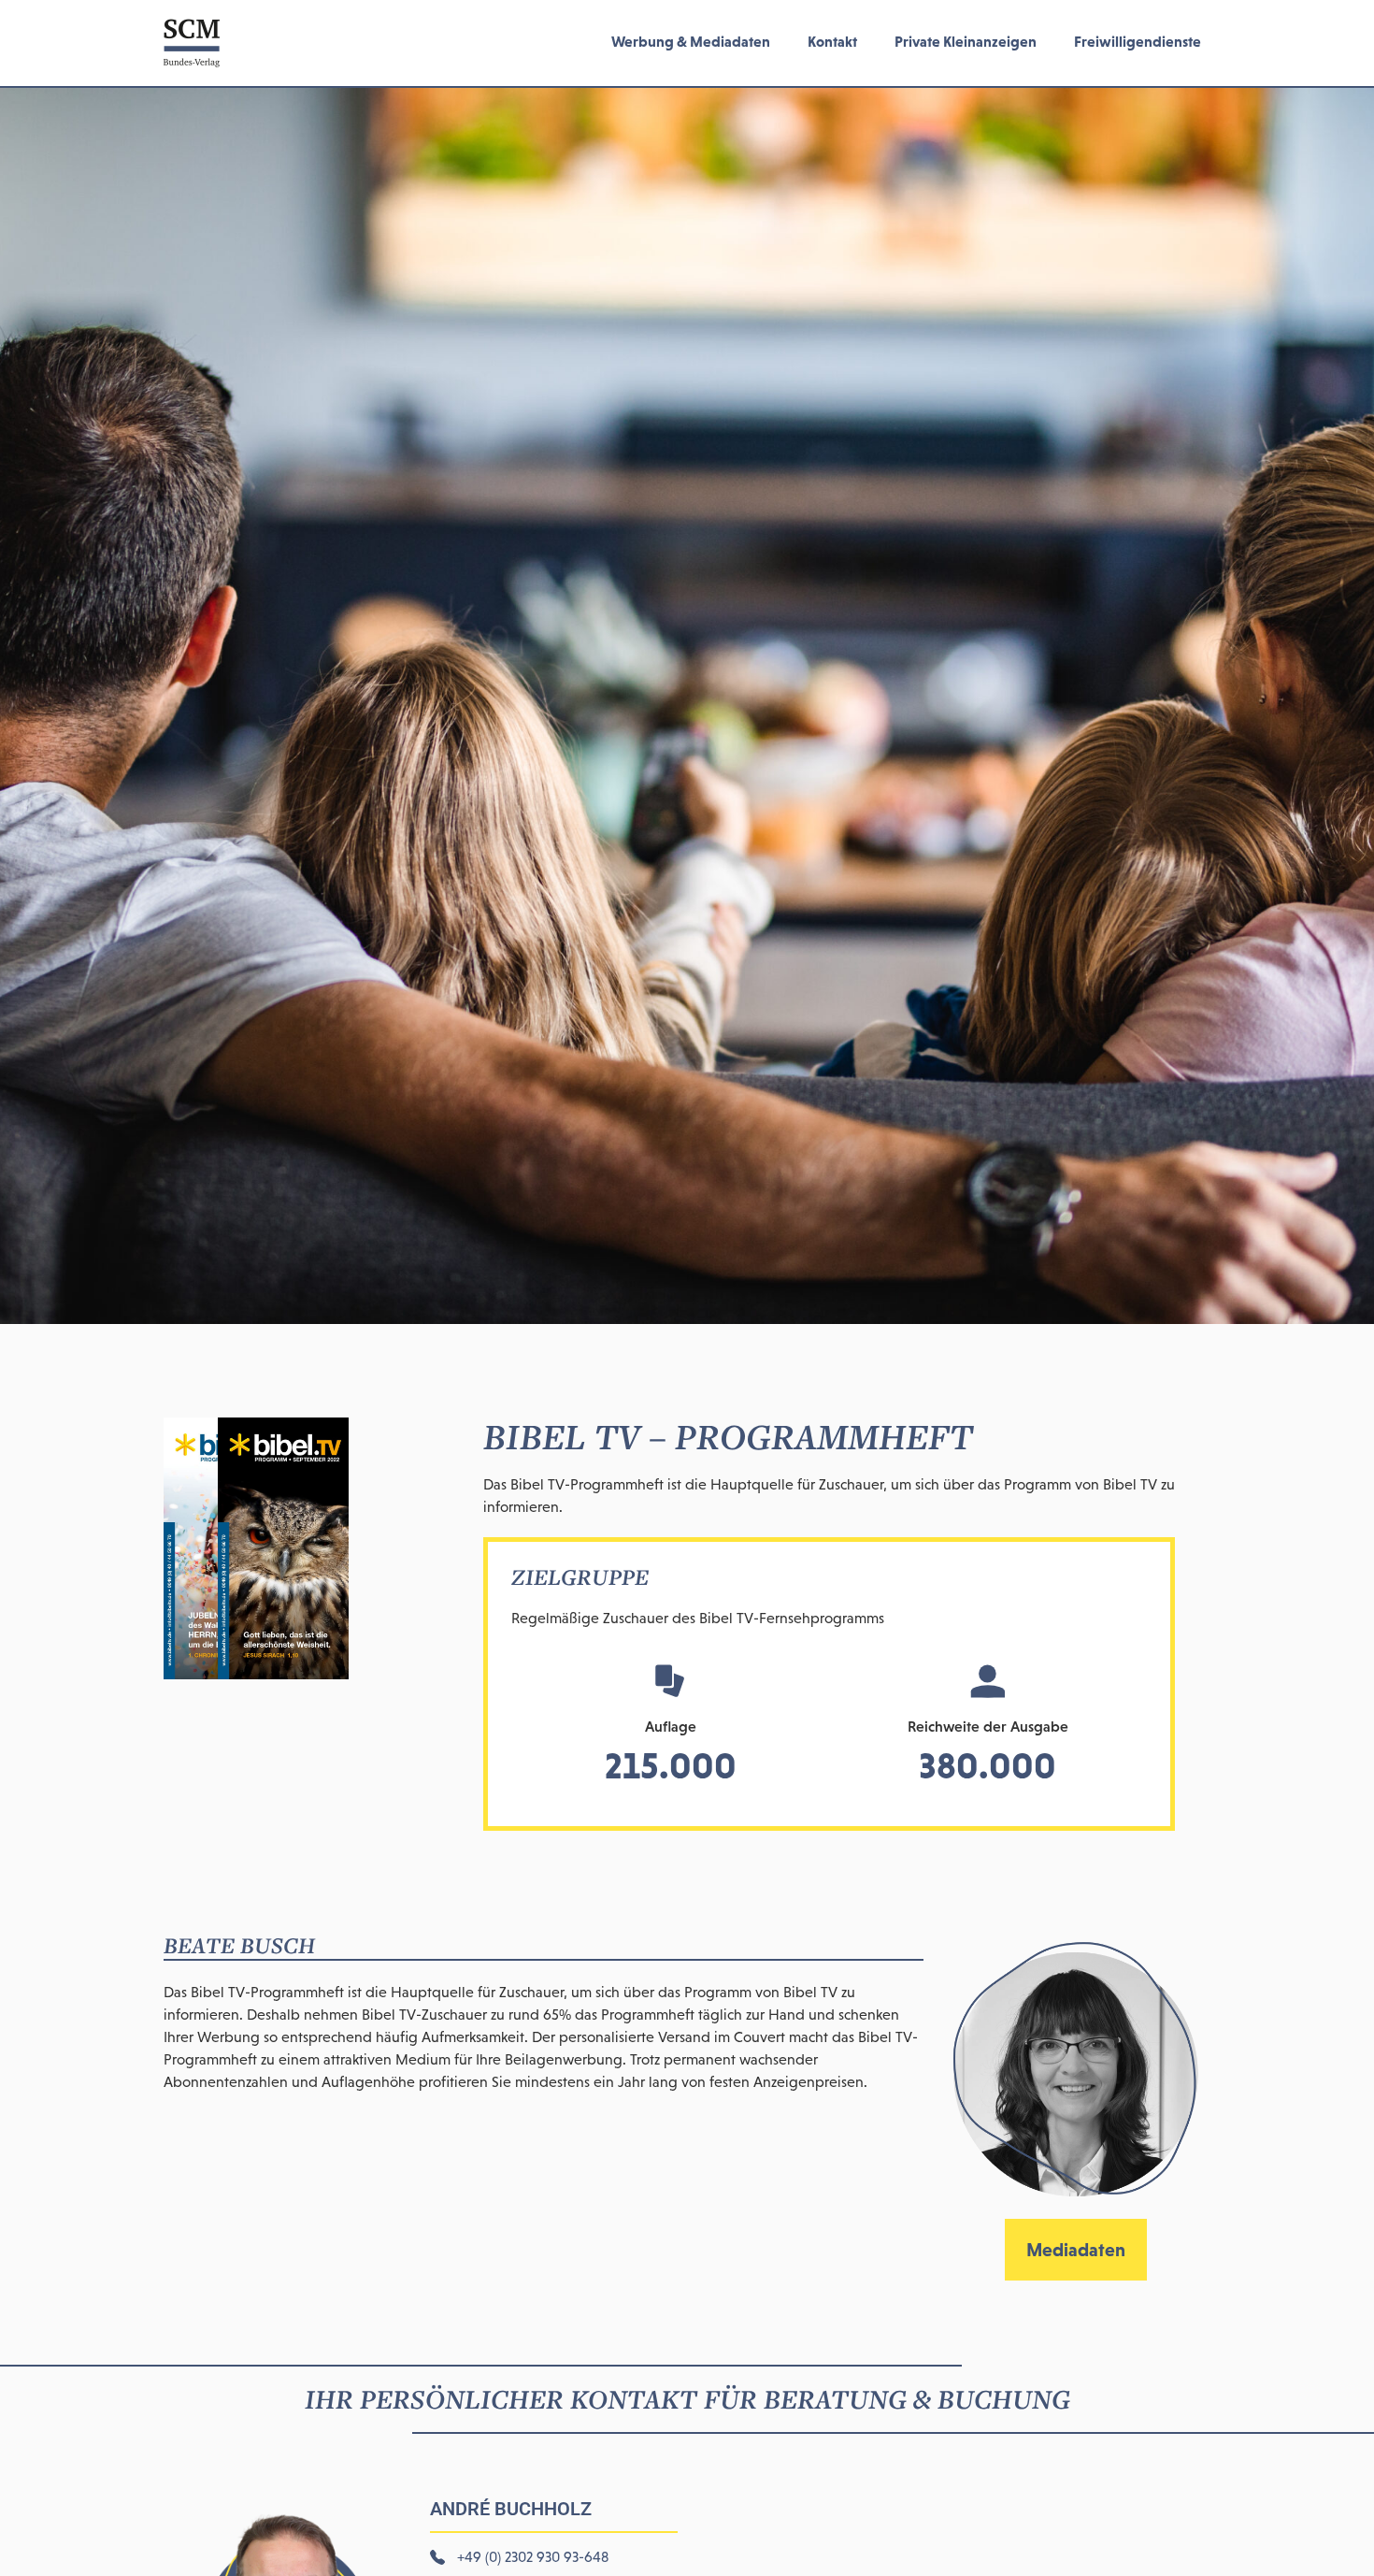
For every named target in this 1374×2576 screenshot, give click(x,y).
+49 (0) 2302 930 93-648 (533, 2557)
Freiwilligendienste (1138, 41)
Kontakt (832, 41)
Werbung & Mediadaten (691, 41)
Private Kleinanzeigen (966, 41)
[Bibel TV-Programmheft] (256, 1674)
